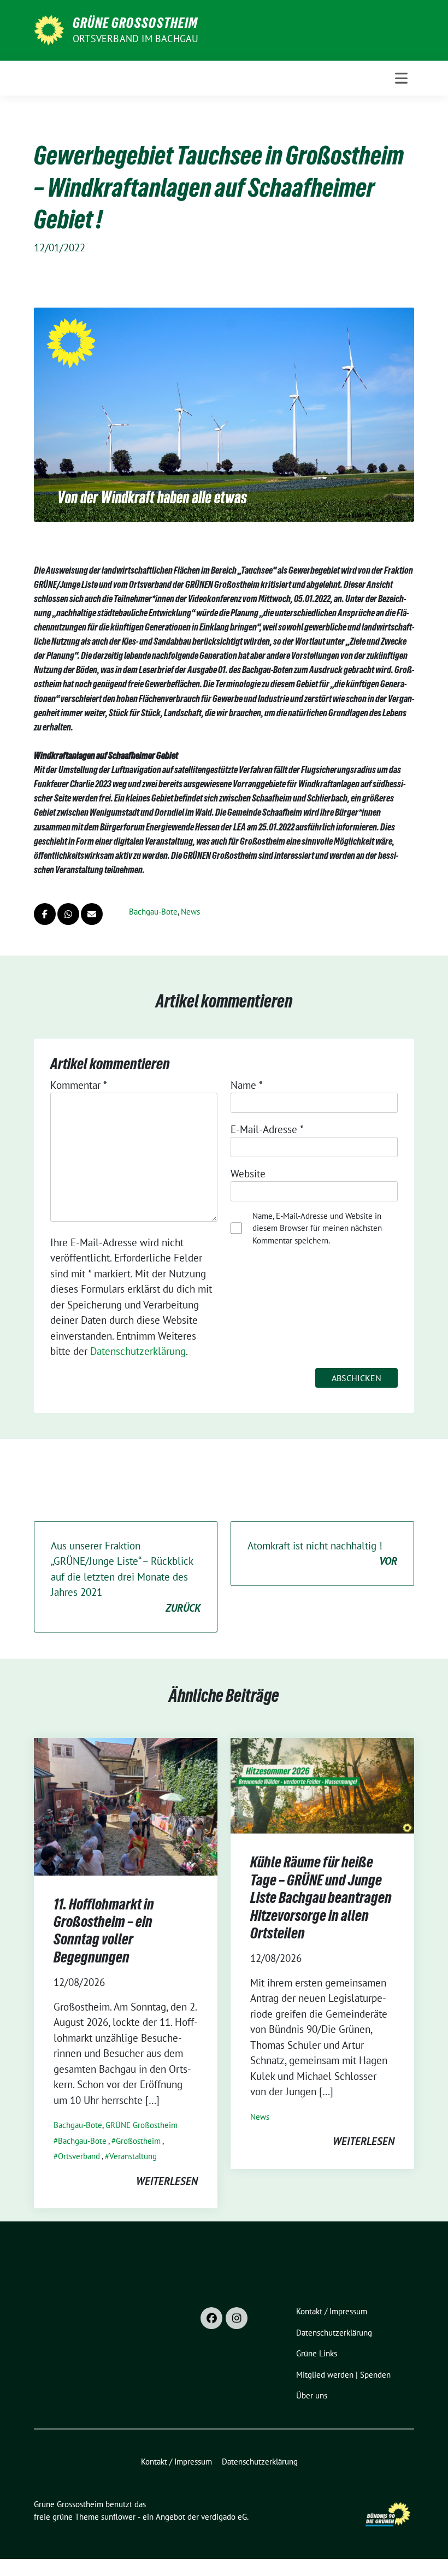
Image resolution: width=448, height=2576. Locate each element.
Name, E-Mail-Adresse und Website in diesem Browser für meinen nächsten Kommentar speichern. (317, 1228)
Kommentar (79, 1085)
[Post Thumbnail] (126, 1805)
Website (248, 1174)
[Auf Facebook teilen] (45, 914)
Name (247, 1085)
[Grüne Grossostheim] (49, 29)
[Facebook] (211, 2318)
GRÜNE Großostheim (142, 2125)
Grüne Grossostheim (135, 23)
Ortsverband (79, 2156)
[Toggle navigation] (401, 78)
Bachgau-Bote (153, 912)
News (190, 912)
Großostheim (138, 2141)
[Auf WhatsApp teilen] (68, 914)
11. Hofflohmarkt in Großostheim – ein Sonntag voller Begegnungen (104, 1930)
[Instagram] (237, 2318)
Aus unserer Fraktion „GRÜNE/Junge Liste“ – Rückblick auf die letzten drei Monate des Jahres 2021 (126, 1577)
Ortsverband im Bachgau (135, 39)
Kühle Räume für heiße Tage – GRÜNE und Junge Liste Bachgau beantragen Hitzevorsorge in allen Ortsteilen (321, 1897)
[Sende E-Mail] (92, 914)
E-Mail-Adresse (267, 1129)
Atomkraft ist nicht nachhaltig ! (322, 1554)
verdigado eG (224, 2517)
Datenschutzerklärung (138, 1351)
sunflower (118, 2517)
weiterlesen (167, 2181)
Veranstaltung (133, 2156)
